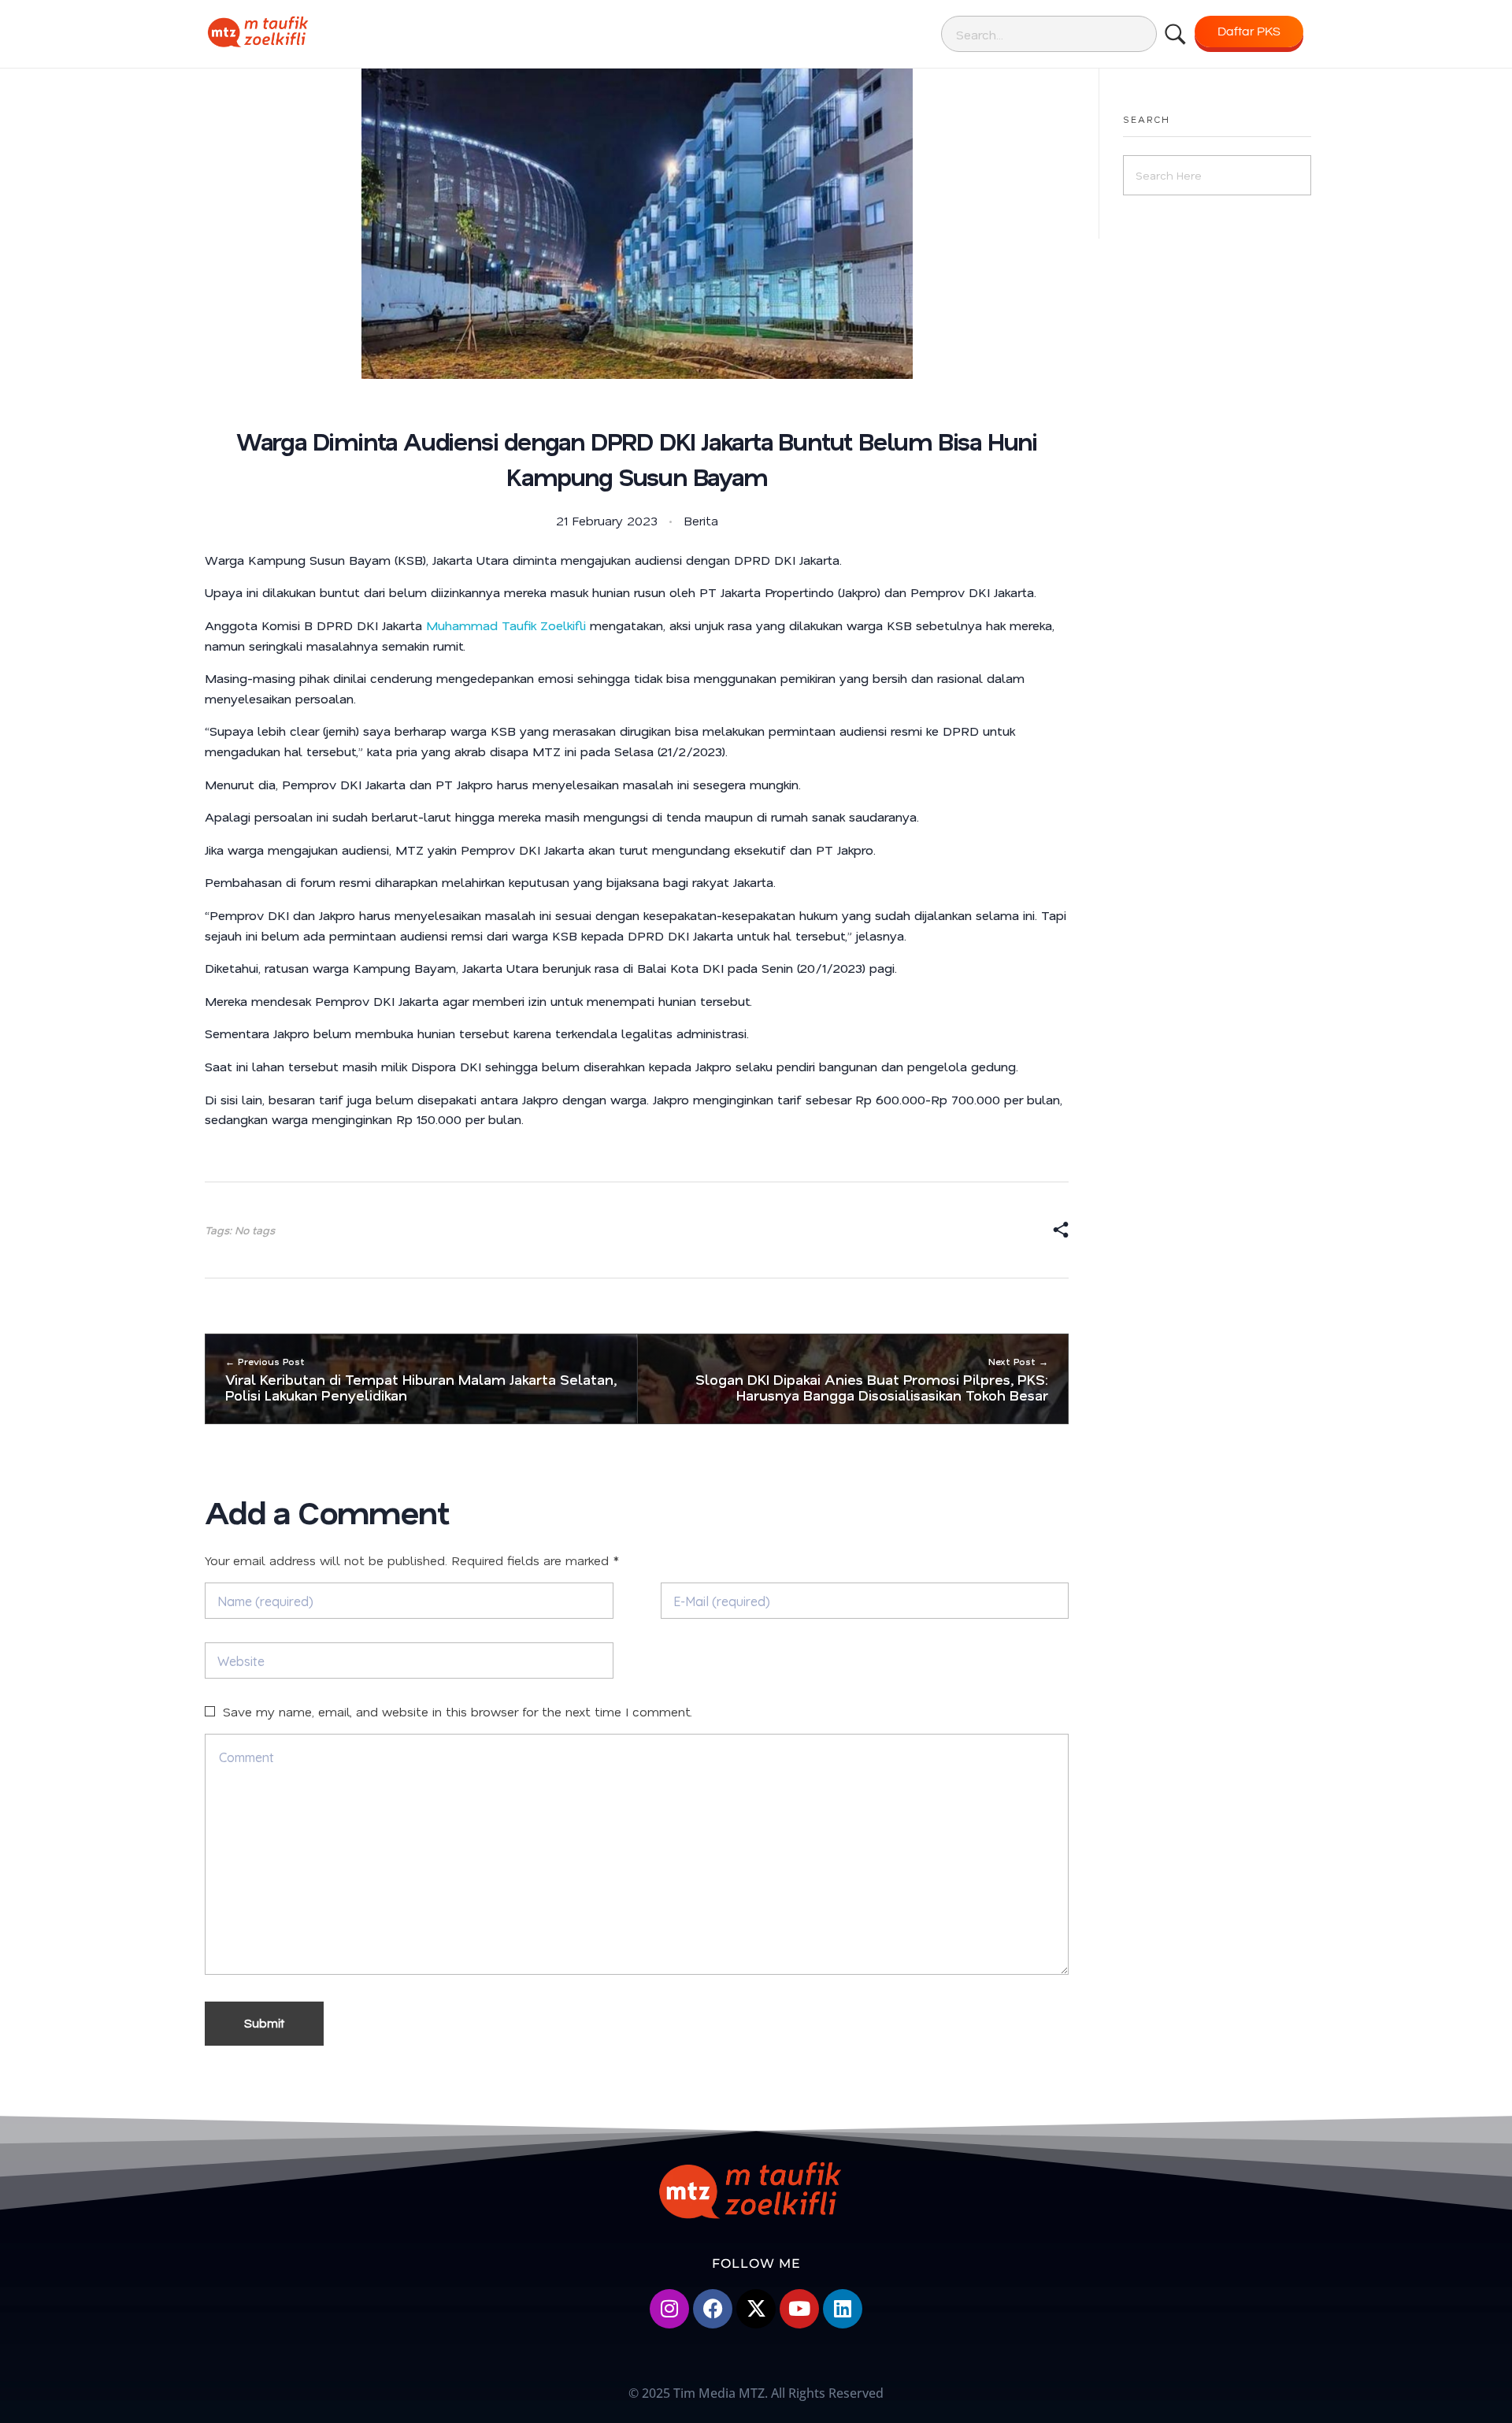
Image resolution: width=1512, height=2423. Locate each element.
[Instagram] (669, 2309)
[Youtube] (799, 2309)
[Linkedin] (843, 2309)
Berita (701, 520)
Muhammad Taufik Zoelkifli (506, 625)
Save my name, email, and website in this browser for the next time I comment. (458, 1711)
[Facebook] (713, 2309)
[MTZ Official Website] (311, 32)
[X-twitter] (756, 2309)
